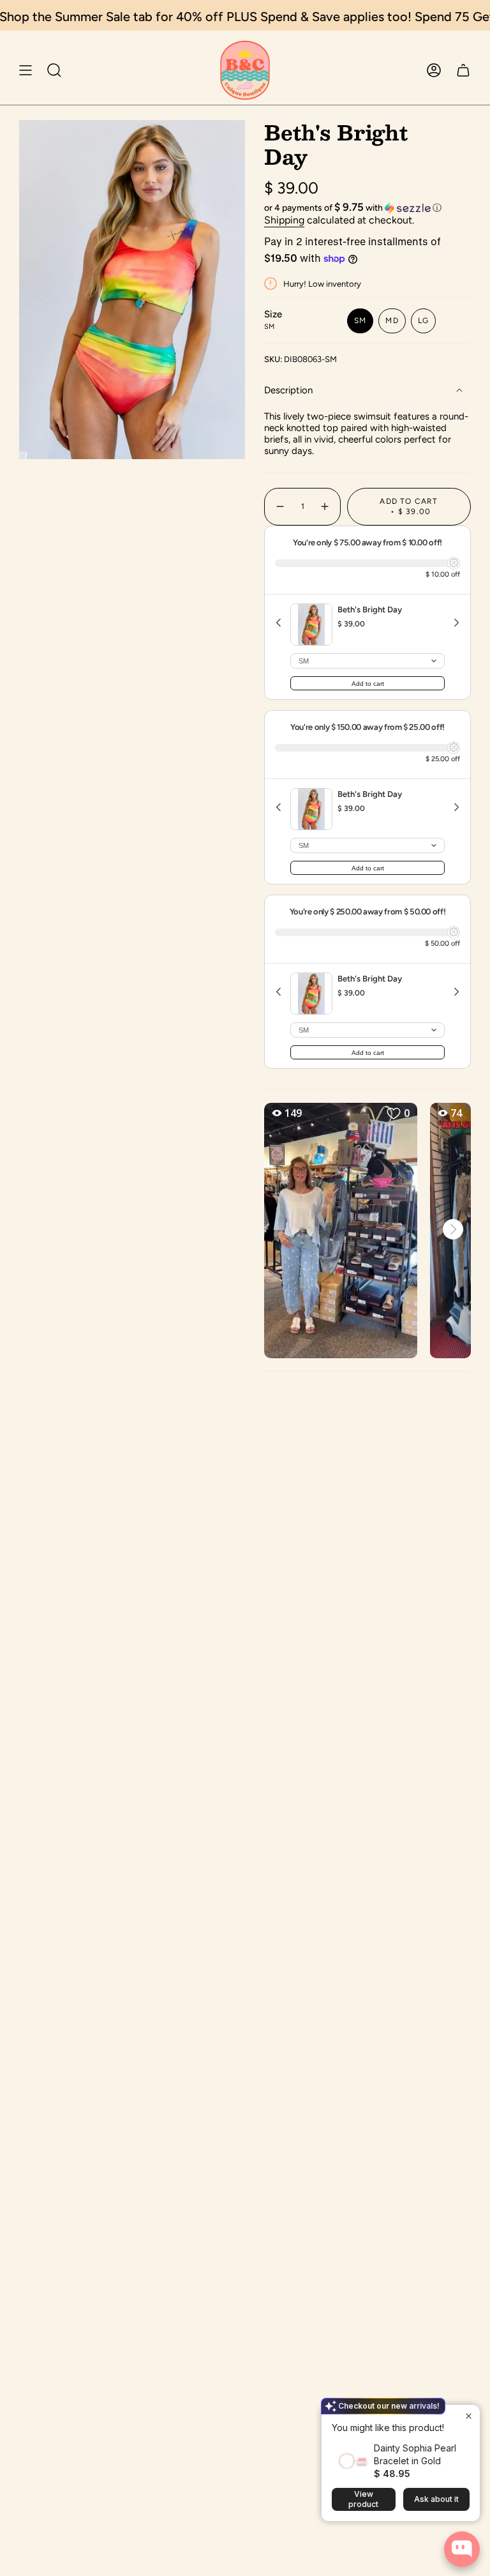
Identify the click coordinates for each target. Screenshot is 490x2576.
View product (363, 2499)
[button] (367, 208)
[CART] (463, 70)
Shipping (284, 220)
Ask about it (436, 2499)
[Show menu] (26, 70)
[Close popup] (469, 2416)
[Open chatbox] (462, 2549)
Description (288, 390)
